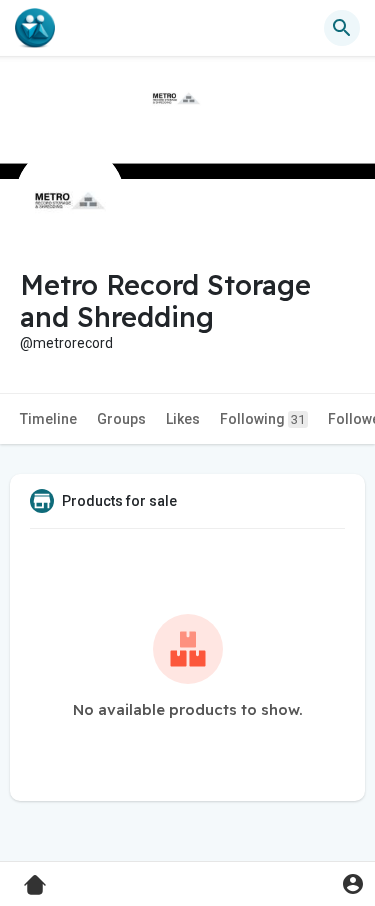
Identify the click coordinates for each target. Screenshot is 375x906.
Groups (121, 419)
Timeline (48, 419)
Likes (183, 419)
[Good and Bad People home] (35, 28)
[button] (352, 883)
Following (262, 419)
